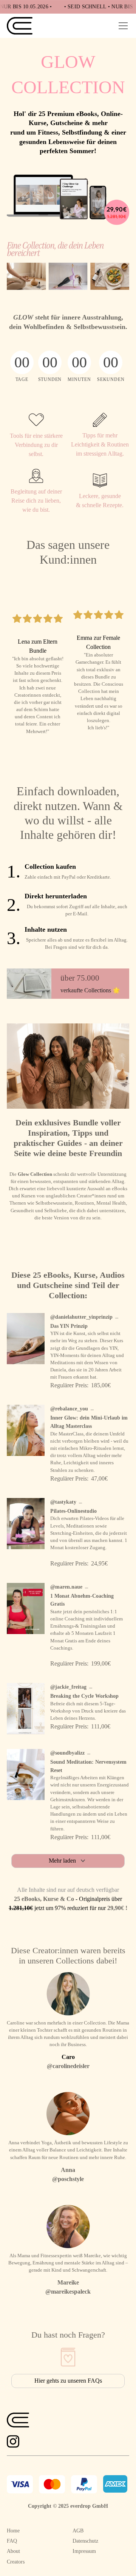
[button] (122, 26)
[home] (20, 26)
